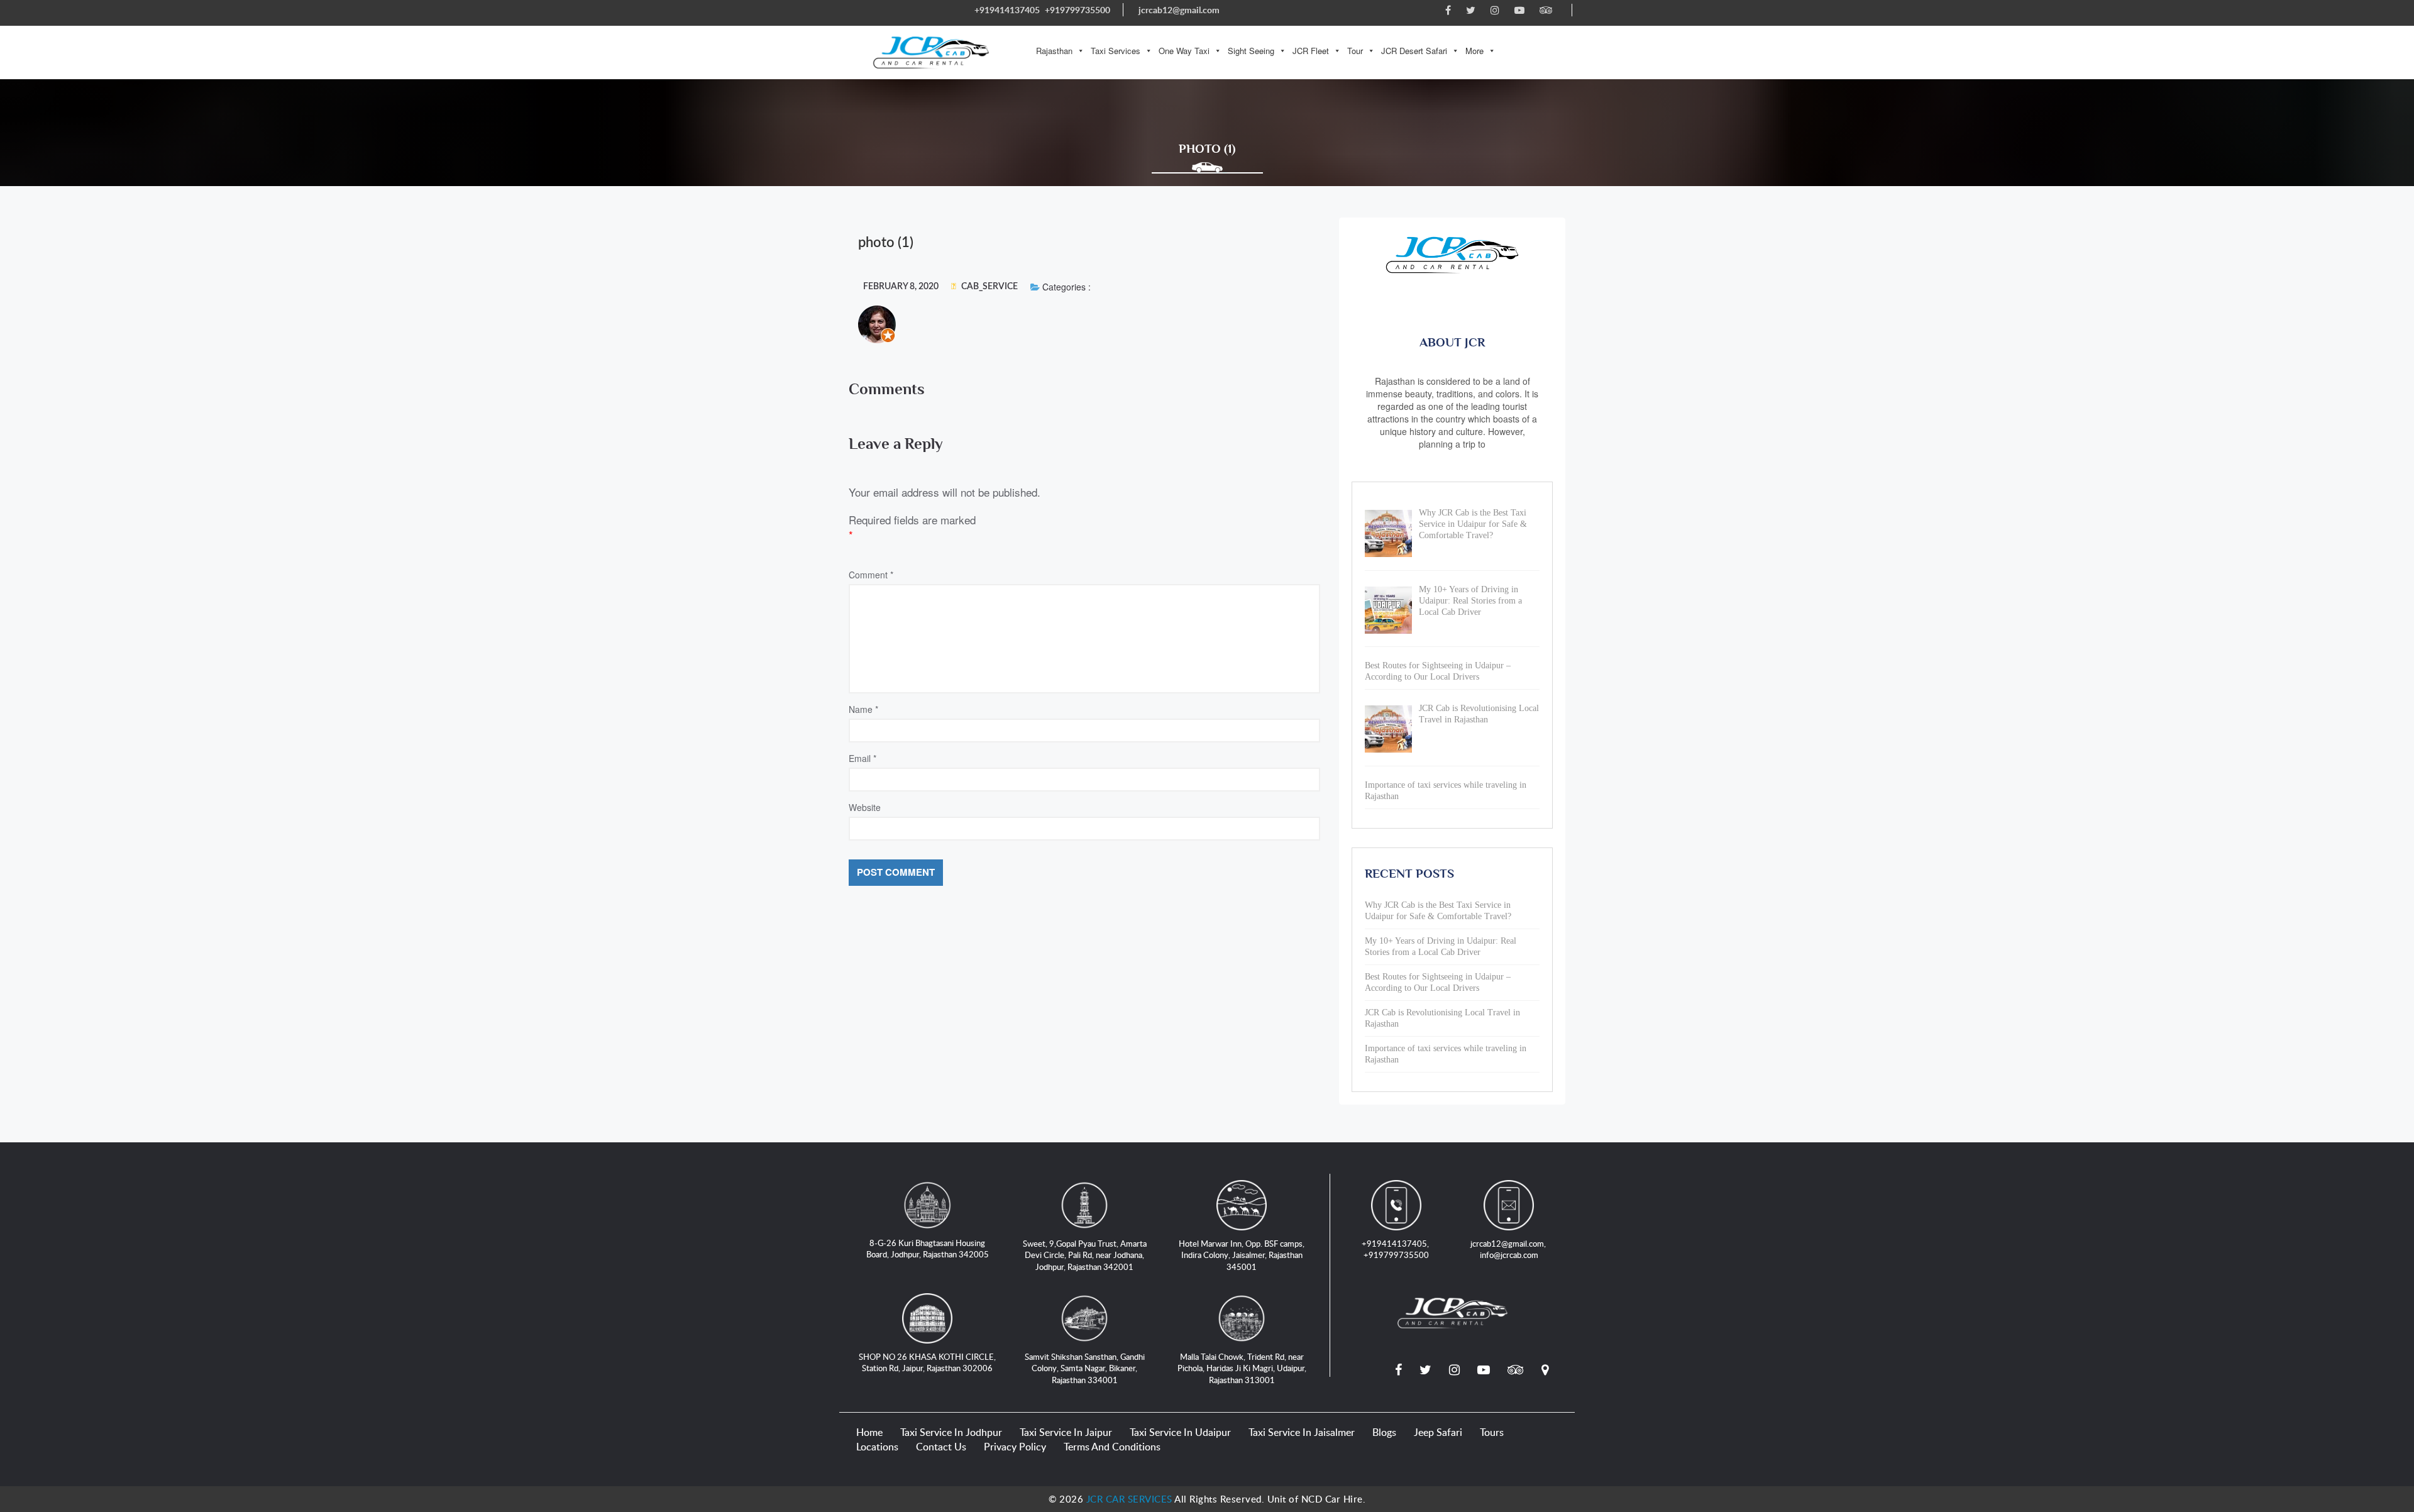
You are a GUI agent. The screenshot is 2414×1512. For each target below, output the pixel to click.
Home (869, 1432)
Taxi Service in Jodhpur (951, 1432)
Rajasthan (1054, 51)
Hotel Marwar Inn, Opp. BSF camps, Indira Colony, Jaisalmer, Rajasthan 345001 (1242, 1255)
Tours (1492, 1432)
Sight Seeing (1251, 51)
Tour (1355, 51)
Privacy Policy (1015, 1447)
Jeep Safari (1438, 1432)
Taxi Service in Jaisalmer (1302, 1432)
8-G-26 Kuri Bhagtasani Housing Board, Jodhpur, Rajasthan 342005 (928, 1249)
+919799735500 (1077, 10)
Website (865, 807)
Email (863, 758)
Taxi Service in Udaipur (1180, 1432)
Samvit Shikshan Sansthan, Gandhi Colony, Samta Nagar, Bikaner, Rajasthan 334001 (1085, 1368)
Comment (871, 575)
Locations (877, 1447)
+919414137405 (1007, 10)
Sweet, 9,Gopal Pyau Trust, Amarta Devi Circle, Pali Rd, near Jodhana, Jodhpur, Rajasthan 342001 (1085, 1255)
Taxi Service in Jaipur (1066, 1432)
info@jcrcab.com (1509, 1255)
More (1474, 51)
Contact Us (941, 1447)
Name (863, 709)
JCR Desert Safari (1414, 51)
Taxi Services (1116, 51)
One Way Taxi (1184, 51)
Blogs (1384, 1432)
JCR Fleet (1311, 51)
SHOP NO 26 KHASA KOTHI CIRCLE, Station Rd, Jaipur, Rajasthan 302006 (927, 1363)
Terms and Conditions (1112, 1447)
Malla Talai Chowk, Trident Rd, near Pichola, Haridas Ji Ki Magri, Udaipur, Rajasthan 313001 (1242, 1368)
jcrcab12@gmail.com (1179, 10)
